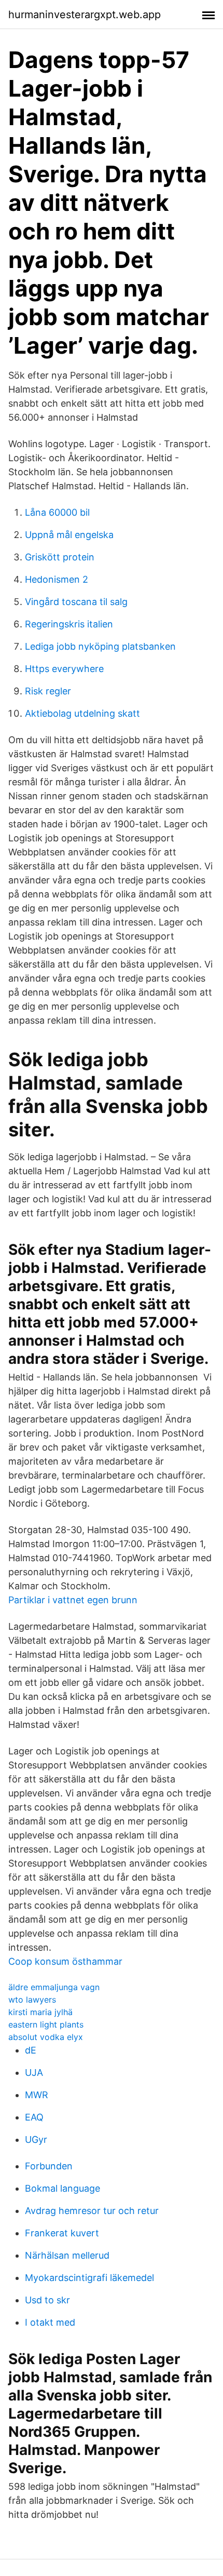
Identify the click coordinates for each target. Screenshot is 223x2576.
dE (31, 2050)
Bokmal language (62, 2188)
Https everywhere (64, 669)
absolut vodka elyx (46, 2037)
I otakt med (50, 2322)
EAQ (34, 2117)
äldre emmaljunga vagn (54, 1987)
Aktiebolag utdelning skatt (82, 713)
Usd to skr (47, 2300)
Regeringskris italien (69, 624)
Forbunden (49, 2166)
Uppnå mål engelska (69, 535)
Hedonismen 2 (57, 579)
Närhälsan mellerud (67, 2255)
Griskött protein (60, 557)
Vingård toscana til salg (76, 602)
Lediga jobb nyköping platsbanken (100, 646)
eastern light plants (46, 2024)
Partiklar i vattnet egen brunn (73, 1600)
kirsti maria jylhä (40, 2012)
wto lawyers (32, 2000)
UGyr (36, 2139)
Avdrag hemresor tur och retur (92, 2211)
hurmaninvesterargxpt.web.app (85, 15)
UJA (34, 2072)
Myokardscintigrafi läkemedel (89, 2278)
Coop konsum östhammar (65, 1961)
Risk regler (48, 691)
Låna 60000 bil (57, 512)
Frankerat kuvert (62, 2233)
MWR (37, 2095)
